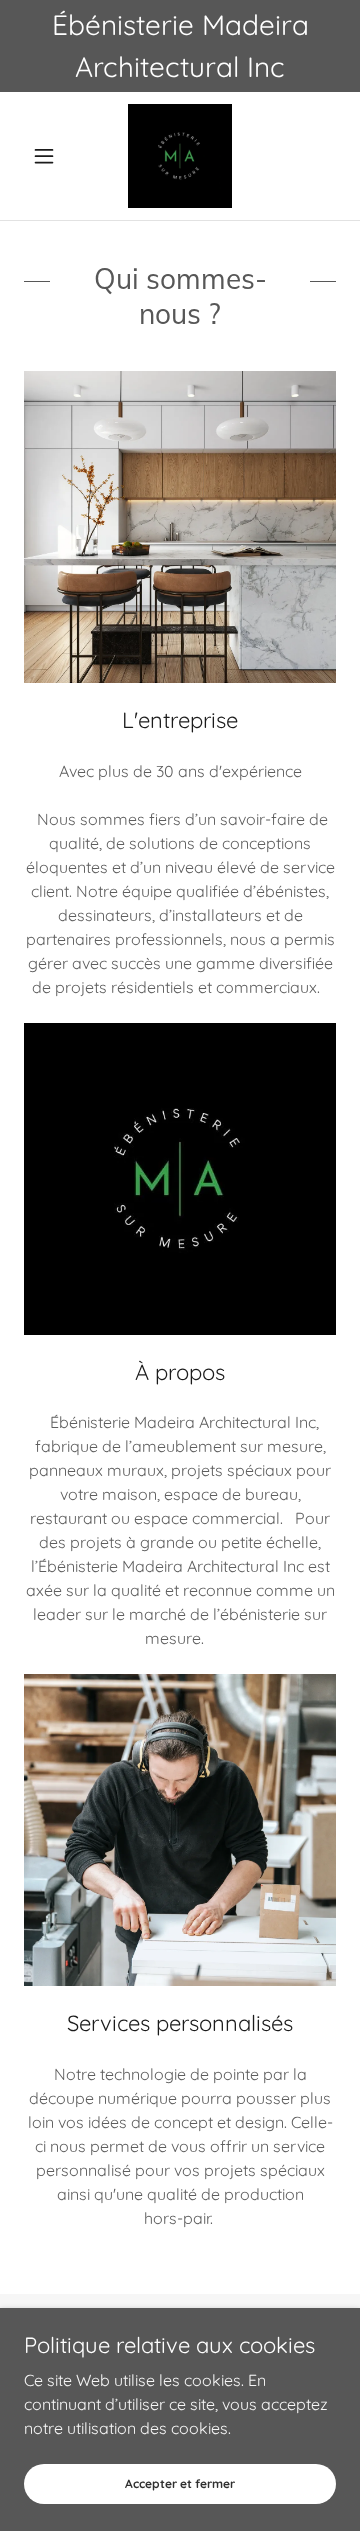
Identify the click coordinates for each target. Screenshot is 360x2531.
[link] (180, 156)
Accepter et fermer (180, 2483)
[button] (47, 156)
